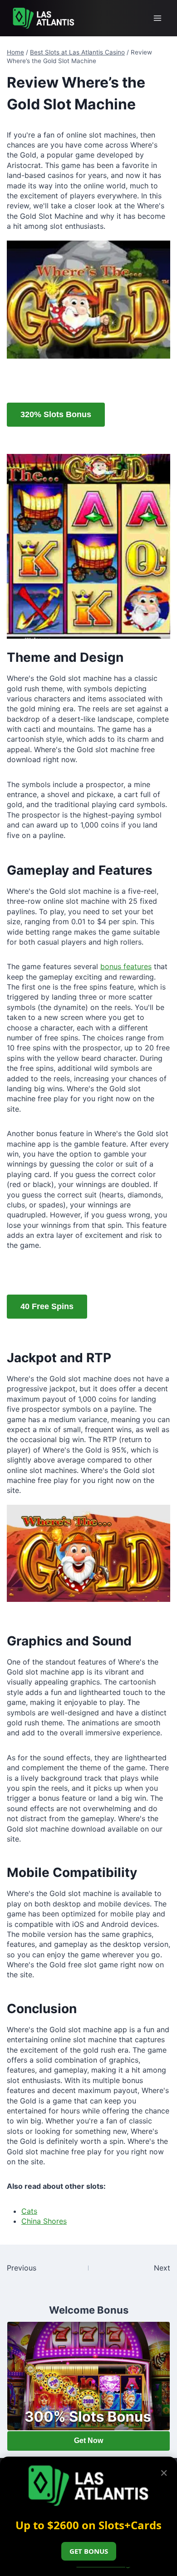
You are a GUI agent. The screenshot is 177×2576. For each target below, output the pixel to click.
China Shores (44, 2221)
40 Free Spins (47, 1306)
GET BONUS (89, 2551)
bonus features (126, 966)
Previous (22, 2268)
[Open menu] (157, 18)
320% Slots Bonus (56, 414)
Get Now (88, 2441)
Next (162, 2268)
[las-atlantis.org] (44, 18)
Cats (29, 2211)
